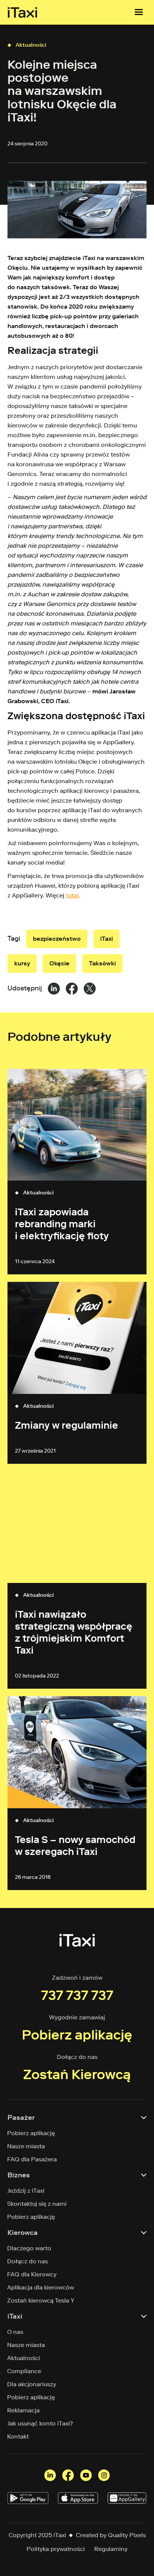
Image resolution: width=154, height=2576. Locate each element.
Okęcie (59, 963)
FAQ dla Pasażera (32, 2159)
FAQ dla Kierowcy (32, 2274)
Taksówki (102, 963)
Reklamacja (24, 2410)
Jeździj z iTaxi (26, 2191)
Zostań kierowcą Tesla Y (41, 2300)
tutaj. (73, 895)
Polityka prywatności (56, 2549)
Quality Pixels (127, 2535)
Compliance (24, 2371)
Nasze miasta (26, 2146)
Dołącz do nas (28, 2261)
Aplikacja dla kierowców (41, 2287)
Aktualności (31, 45)
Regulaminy (111, 2549)
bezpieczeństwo (57, 939)
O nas (15, 2332)
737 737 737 (77, 1995)
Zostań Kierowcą (77, 2074)
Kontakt (18, 2436)
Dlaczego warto (29, 2248)
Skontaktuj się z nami (37, 2204)
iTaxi (107, 939)
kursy (22, 963)
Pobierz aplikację (77, 2035)
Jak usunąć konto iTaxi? (40, 2423)
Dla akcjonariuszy (32, 2384)
